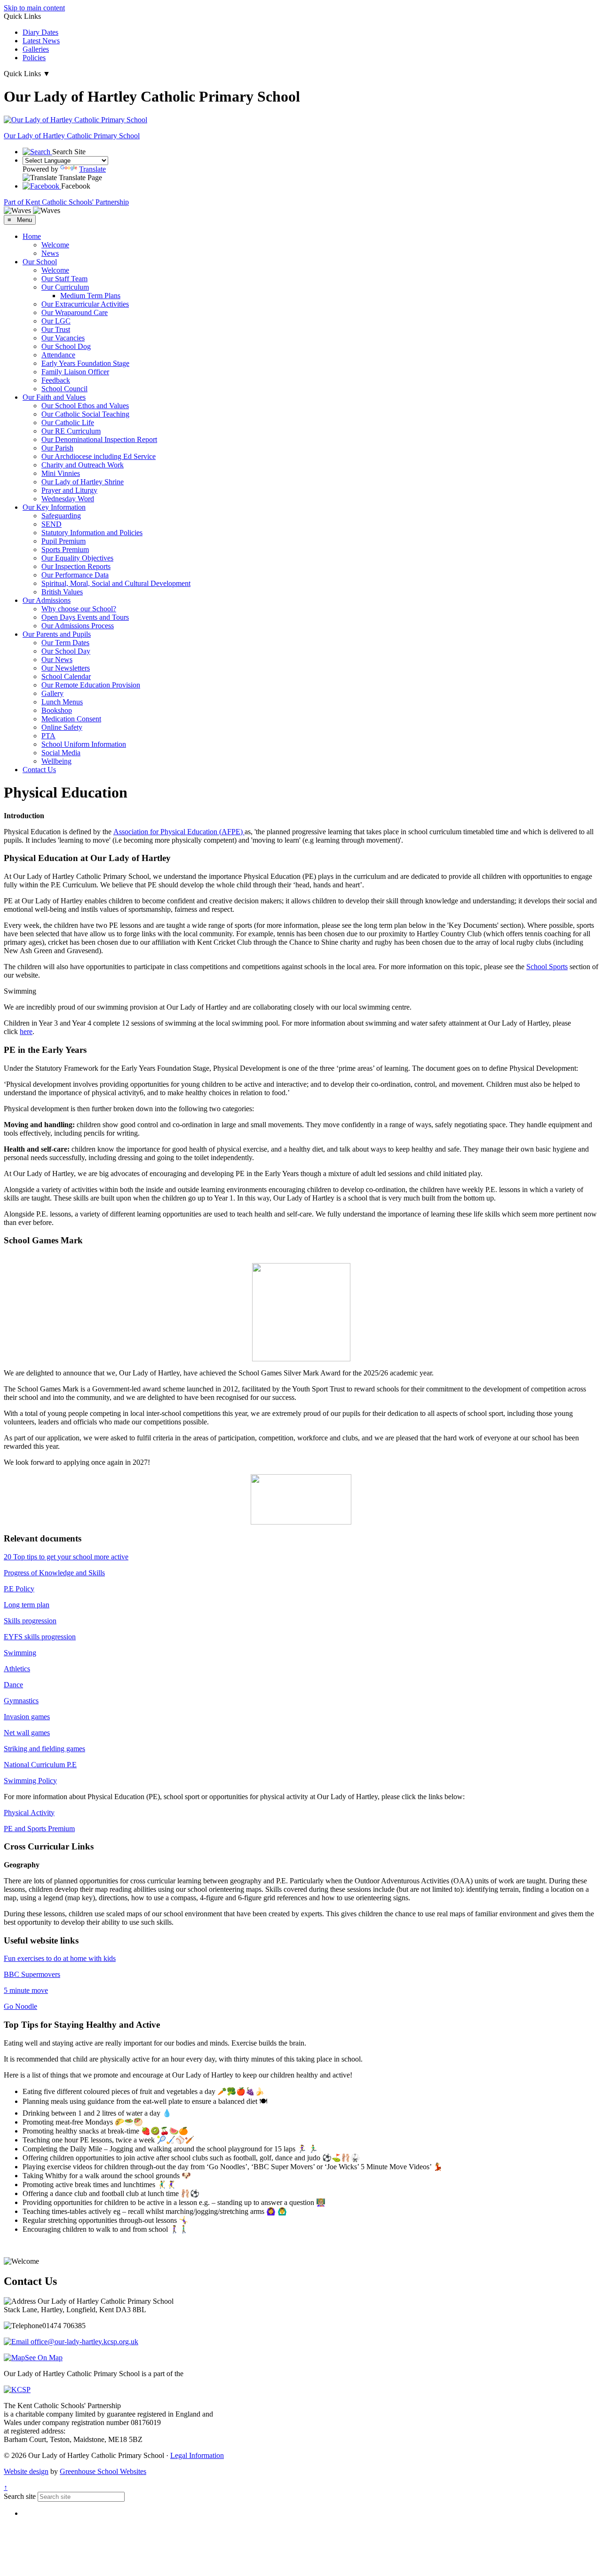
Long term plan (27, 1605)
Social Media (61, 753)
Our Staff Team (64, 279)
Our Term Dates (65, 643)
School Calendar (66, 676)
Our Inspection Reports (76, 566)
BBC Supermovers (32, 1974)
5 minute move (26, 1990)
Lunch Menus (62, 702)
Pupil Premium (63, 541)
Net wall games (27, 1733)
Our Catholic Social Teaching (85, 414)
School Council (64, 389)
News (50, 253)
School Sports (547, 967)
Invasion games (27, 1717)
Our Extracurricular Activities (85, 304)
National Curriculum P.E (40, 1765)
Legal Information (197, 2455)
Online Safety (62, 727)
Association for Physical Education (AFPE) (179, 832)
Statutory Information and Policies (92, 533)
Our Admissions (47, 600)
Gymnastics (21, 1701)
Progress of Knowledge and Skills (54, 1573)
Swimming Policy (30, 1781)
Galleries (36, 49)
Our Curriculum (65, 287)
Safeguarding (61, 516)
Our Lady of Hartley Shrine (83, 482)
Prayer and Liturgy (69, 490)
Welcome (55, 245)
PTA (48, 736)
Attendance (58, 355)
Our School (40, 262)
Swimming (20, 1653)
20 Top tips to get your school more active (66, 1557)
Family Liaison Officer (75, 372)
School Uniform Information (84, 744)
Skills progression (30, 1621)
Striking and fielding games (44, 1749)
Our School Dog (66, 346)
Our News (57, 660)
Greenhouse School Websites (103, 2471)
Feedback (56, 380)
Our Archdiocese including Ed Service (99, 456)
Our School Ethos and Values (85, 406)
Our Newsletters (66, 668)
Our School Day (66, 651)
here (26, 1031)
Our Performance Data (75, 575)
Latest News (41, 41)
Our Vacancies (63, 338)
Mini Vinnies (61, 473)
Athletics (17, 1669)
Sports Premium (65, 549)
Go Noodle (20, 2006)
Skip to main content (34, 8)
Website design (26, 2471)
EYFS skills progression (40, 1637)
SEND (51, 524)
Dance (13, 1685)
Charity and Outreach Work (83, 465)
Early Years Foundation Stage (85, 363)
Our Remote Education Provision (91, 685)
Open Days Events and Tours (85, 617)
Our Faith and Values (54, 397)
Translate (92, 169)
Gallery (52, 693)
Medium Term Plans (90, 296)
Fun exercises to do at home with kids (60, 1958)
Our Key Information (54, 507)
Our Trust (56, 329)
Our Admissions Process (78, 626)
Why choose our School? (79, 609)
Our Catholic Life (68, 423)
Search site (20, 2496)
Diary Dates (40, 32)
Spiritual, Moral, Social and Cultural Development (116, 583)
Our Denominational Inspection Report (99, 439)
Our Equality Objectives (77, 558)
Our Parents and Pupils (57, 634)
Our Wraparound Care (75, 312)
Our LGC (56, 321)
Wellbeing (56, 761)
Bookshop (57, 710)
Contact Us (39, 770)
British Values (62, 592)
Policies (34, 58)
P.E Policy (19, 1589)
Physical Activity (29, 1813)
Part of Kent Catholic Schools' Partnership (66, 202)
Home (32, 236)
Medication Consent (71, 719)
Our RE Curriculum (71, 431)
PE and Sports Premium (39, 1829)
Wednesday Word (68, 499)
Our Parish (57, 448)
